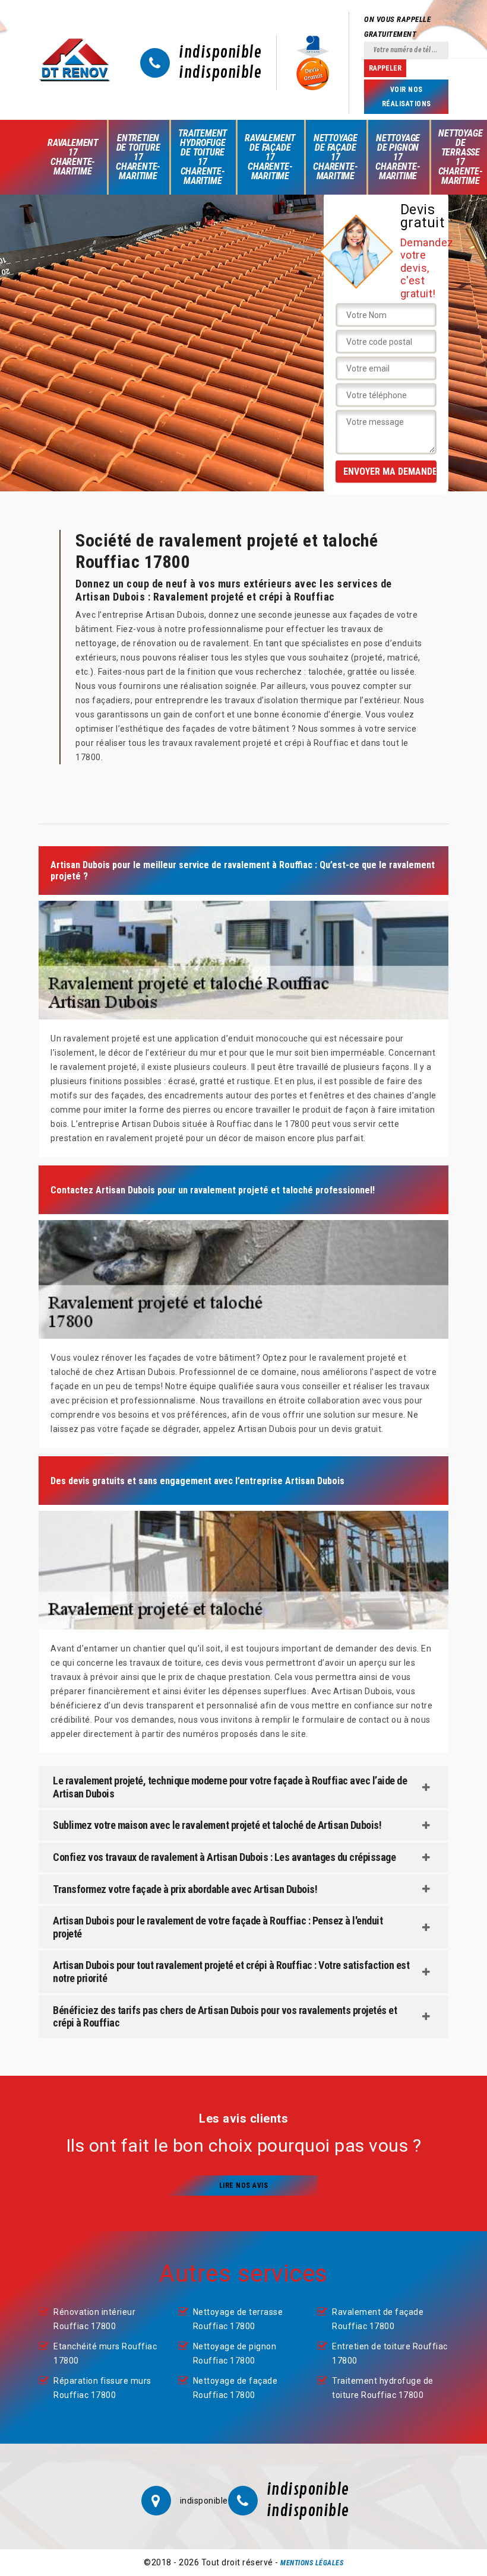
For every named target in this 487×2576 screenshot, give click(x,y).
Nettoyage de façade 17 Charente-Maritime (335, 157)
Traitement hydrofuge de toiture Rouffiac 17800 (383, 2388)
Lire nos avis (244, 2186)
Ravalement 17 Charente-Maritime (73, 157)
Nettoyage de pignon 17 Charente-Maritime (398, 157)
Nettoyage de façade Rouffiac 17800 (235, 2388)
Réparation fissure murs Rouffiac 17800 (102, 2388)
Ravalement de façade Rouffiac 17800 (378, 2319)
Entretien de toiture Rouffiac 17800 (390, 2353)
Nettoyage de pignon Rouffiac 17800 (235, 2353)
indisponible (220, 53)
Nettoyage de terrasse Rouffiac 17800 (238, 2319)
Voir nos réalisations (407, 97)
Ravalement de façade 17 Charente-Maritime (270, 157)
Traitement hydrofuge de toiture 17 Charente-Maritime (203, 157)
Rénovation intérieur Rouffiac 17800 (94, 2319)
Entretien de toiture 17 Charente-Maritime (138, 157)
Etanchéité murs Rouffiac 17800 (105, 2353)
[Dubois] (75, 60)
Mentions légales (312, 2563)
